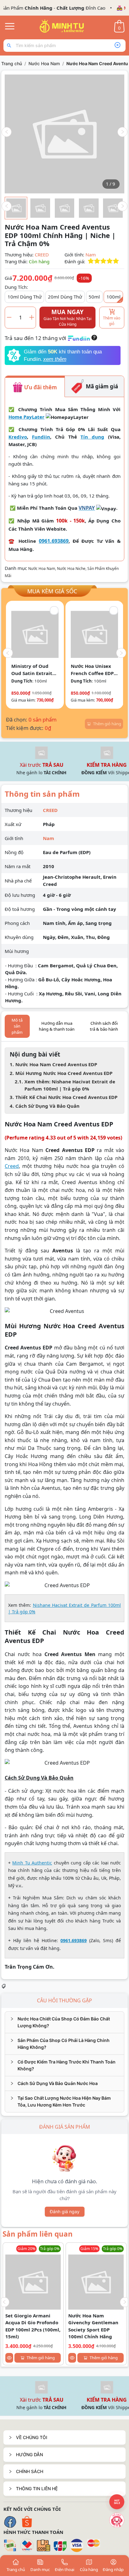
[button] (64, 2437)
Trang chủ (12, 63)
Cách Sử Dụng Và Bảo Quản (47, 1106)
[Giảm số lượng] (9, 317)
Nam (91, 255)
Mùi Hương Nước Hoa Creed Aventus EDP (64, 1073)
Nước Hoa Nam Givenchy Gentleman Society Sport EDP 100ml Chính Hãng (93, 2326)
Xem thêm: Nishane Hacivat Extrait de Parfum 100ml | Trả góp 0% (70, 1085)
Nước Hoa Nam (44, 63)
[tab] (64, 2022)
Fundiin (41, 437)
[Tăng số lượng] (32, 317)
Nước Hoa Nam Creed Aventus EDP (56, 1064)
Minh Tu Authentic (32, 1863)
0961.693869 (54, 541)
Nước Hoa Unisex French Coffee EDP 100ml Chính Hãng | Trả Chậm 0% (39, 670)
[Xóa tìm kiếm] (117, 46)
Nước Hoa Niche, (72, 569)
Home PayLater (26, 417)
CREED (42, 255)
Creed (12, 1166)
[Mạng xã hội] (117, 2520)
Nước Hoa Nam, (43, 569)
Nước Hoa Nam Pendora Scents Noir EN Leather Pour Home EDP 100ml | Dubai (95, 670)
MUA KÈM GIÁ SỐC (52, 591)
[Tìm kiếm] (10, 46)
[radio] (91, 261)
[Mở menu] (10, 26)
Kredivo (18, 437)
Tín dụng (92, 437)
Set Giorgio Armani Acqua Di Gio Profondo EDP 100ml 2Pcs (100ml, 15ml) (33, 2326)
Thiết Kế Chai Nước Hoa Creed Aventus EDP (66, 1097)
